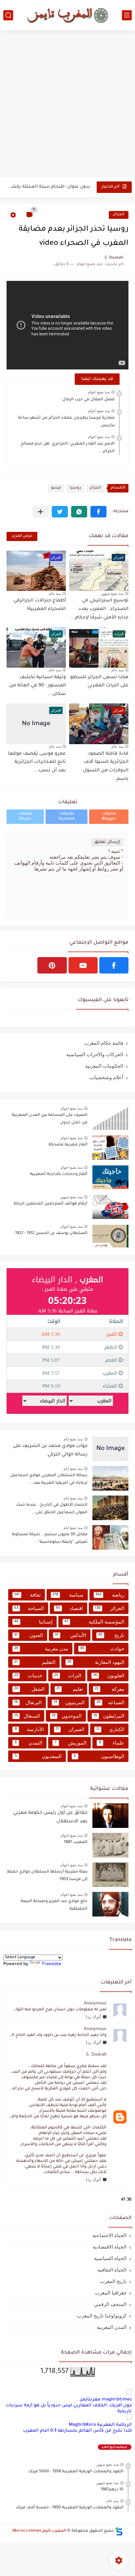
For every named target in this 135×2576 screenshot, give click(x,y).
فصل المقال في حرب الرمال (88, 400)
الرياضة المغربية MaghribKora (100, 2425)
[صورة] (110, 1118)
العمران (70, 1729)
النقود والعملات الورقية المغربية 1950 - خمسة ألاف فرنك (70, 2508)
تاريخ (111, 1635)
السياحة (29, 1608)
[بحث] (8, 15)
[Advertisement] (67, 104)
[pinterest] (52, 965)
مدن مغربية (41, 1649)
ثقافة (27, 1595)
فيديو (56, 488)
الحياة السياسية (110, 2258)
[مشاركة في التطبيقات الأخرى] (40, 512)
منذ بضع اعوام (99, 392)
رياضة (110, 1595)
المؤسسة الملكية (94, 1622)
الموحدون (67, 1716)
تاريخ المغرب (113, 2281)
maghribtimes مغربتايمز (106, 2400)
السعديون (38, 1756)
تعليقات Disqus (25, 817)
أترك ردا (93, 2017)
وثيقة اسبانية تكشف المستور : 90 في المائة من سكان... (38, 686)
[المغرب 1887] (110, 1845)
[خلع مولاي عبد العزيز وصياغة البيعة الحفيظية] (110, 1904)
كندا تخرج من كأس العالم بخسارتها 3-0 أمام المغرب (77, 2431)
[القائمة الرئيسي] (127, 15)
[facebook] (114, 965)
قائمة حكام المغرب (104, 1043)
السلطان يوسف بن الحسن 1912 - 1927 (51, 1233)
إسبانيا (33, 1622)
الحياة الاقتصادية (110, 2247)
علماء (112, 1743)
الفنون (29, 1635)
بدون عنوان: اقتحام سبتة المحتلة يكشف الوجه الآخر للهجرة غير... (49, 187)
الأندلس (71, 1635)
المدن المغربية (112, 2327)
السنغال (27, 1716)
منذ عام (55, 594)
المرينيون (69, 1702)
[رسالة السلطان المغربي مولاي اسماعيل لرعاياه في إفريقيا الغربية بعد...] (110, 1478)
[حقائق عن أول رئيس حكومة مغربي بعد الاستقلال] (110, 1816)
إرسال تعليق (107, 842)
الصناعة (110, 1702)
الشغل (29, 1689)
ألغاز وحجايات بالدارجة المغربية (59, 1174)
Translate (51, 1964)
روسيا (75, 488)
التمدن (29, 1743)
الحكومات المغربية (104, 1066)
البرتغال (28, 1702)
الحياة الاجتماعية (109, 2235)
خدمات (28, 1675)
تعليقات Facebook (67, 817)
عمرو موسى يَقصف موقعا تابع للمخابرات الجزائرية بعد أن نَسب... (37, 762)
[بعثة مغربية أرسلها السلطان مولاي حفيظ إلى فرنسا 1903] (110, 1875)
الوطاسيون (99, 1756)
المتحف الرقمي (110, 2304)
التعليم (35, 1662)
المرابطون (109, 1716)
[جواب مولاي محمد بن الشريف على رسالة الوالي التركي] (110, 1449)
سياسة (68, 1595)
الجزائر (119, 215)
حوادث (102, 1649)
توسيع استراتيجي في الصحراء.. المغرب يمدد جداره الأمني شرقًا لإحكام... (99, 609)
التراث (68, 1675)
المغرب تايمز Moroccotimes (39, 2531)
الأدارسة (29, 1729)
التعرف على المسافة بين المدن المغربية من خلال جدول (50, 1119)
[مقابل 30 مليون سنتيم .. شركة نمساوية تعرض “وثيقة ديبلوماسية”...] (110, 1537)
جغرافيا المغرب (111, 2293)
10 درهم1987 (112, 2490)
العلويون (109, 1675)
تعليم (70, 1689)
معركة (109, 1689)
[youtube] (83, 965)
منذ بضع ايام (73, 1439)
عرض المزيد (22, 536)
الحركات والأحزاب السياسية (95, 1054)
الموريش (71, 1743)
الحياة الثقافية (112, 2270)
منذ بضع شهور (112, 594)
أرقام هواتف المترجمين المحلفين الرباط (50, 1204)
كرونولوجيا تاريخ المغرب (102, 2316)
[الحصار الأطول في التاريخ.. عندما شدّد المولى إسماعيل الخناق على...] (110, 1508)
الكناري (110, 1729)
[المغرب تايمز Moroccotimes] (67, 15)
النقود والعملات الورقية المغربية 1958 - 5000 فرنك (76, 2472)
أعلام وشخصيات (106, 1077)
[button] (98, 512)
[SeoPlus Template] (119, 2531)
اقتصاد (69, 1608)
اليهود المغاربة (96, 1662)
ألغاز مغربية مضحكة (68, 1145)
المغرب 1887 (76, 1842)
